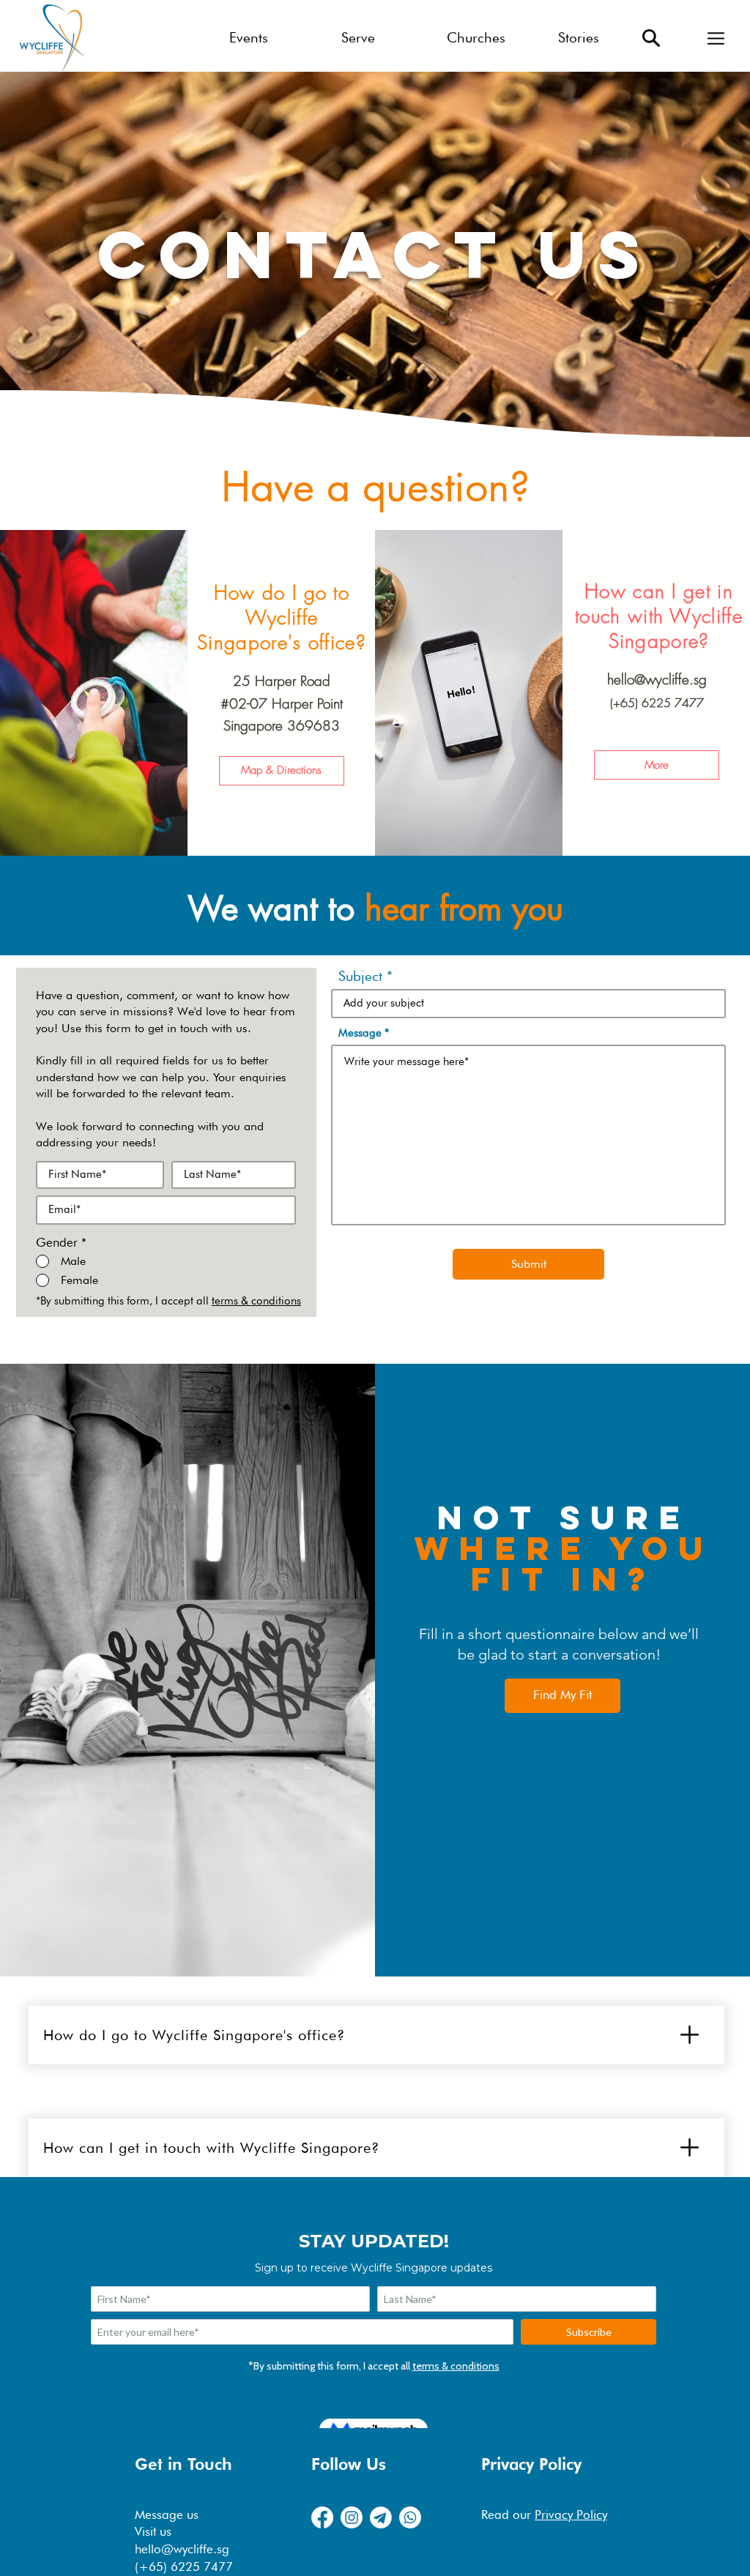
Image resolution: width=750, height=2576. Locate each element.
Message (360, 1033)
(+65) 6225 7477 (657, 703)
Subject (360, 976)
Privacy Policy (571, 2515)
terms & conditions (256, 1301)
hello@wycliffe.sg (657, 679)
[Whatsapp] (410, 2517)
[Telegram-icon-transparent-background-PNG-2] (381, 2517)
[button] (716, 38)
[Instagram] (352, 2517)
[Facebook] (322, 2517)
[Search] (651, 38)
